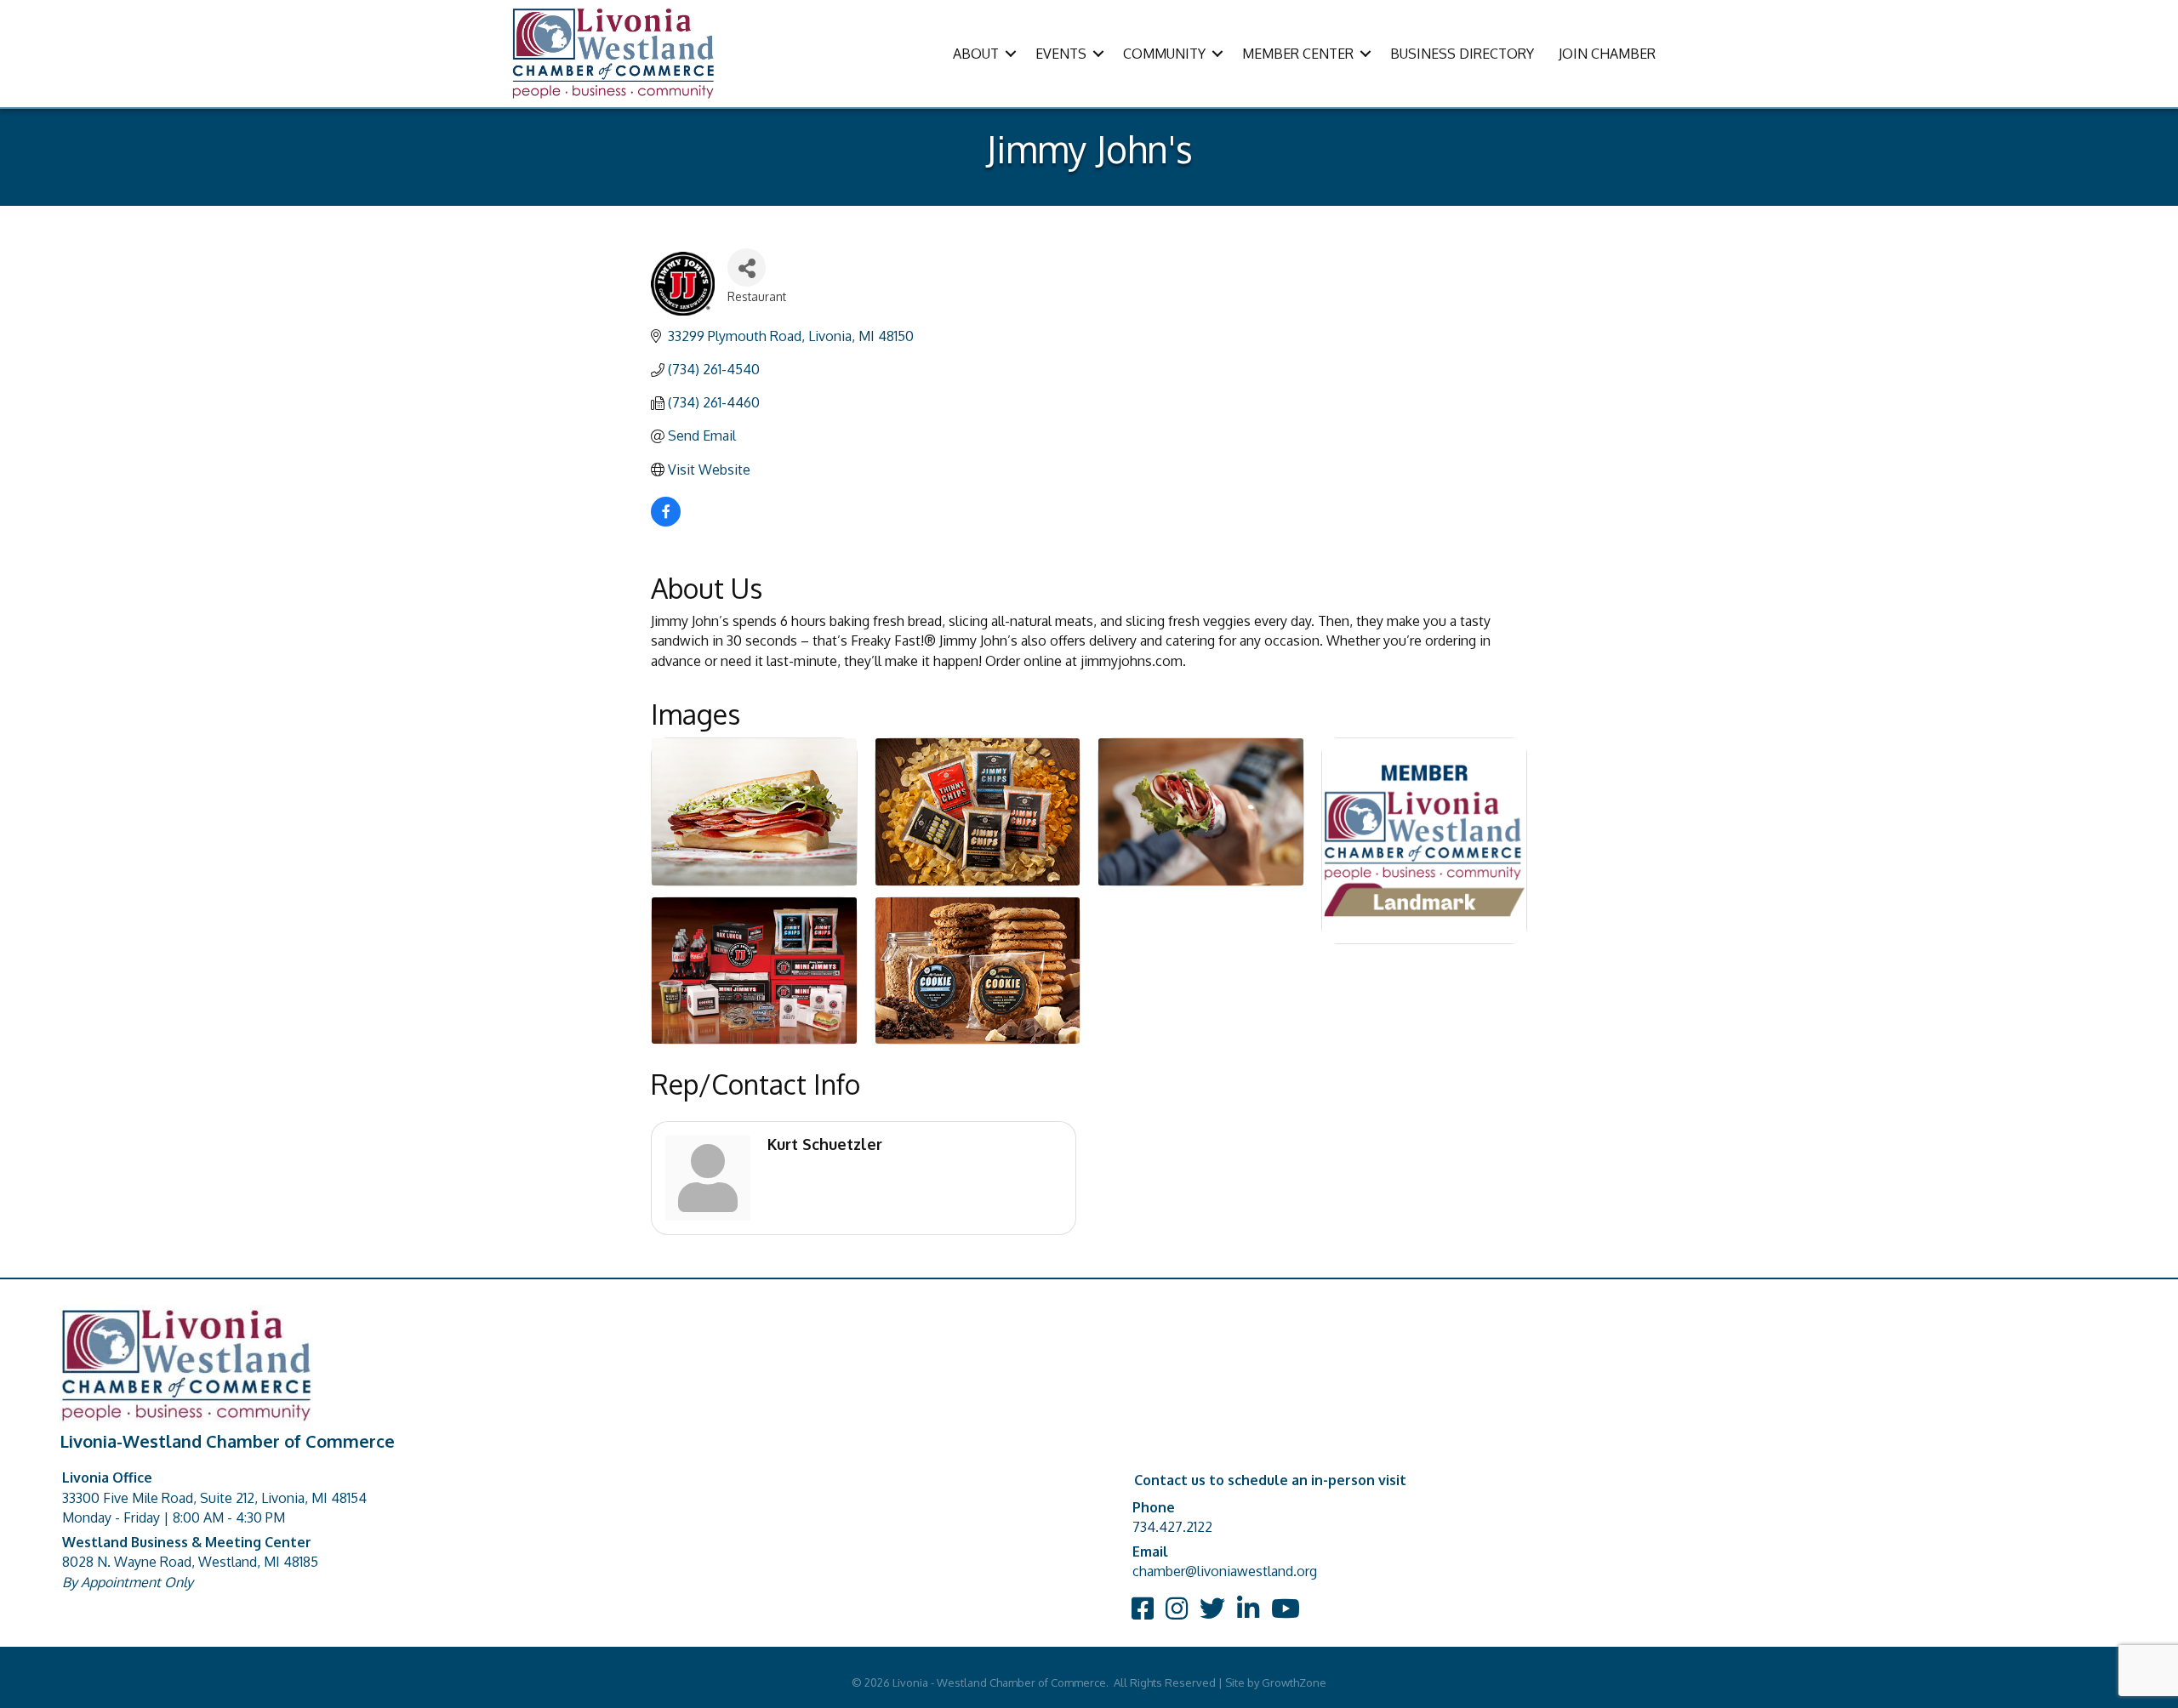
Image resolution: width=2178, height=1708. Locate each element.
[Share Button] (747, 268)
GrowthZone (1294, 1682)
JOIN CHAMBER (1607, 54)
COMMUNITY (1164, 54)
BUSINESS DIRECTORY (1462, 54)
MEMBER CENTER (1298, 54)
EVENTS (1061, 54)
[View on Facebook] (666, 521)
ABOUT (976, 54)
